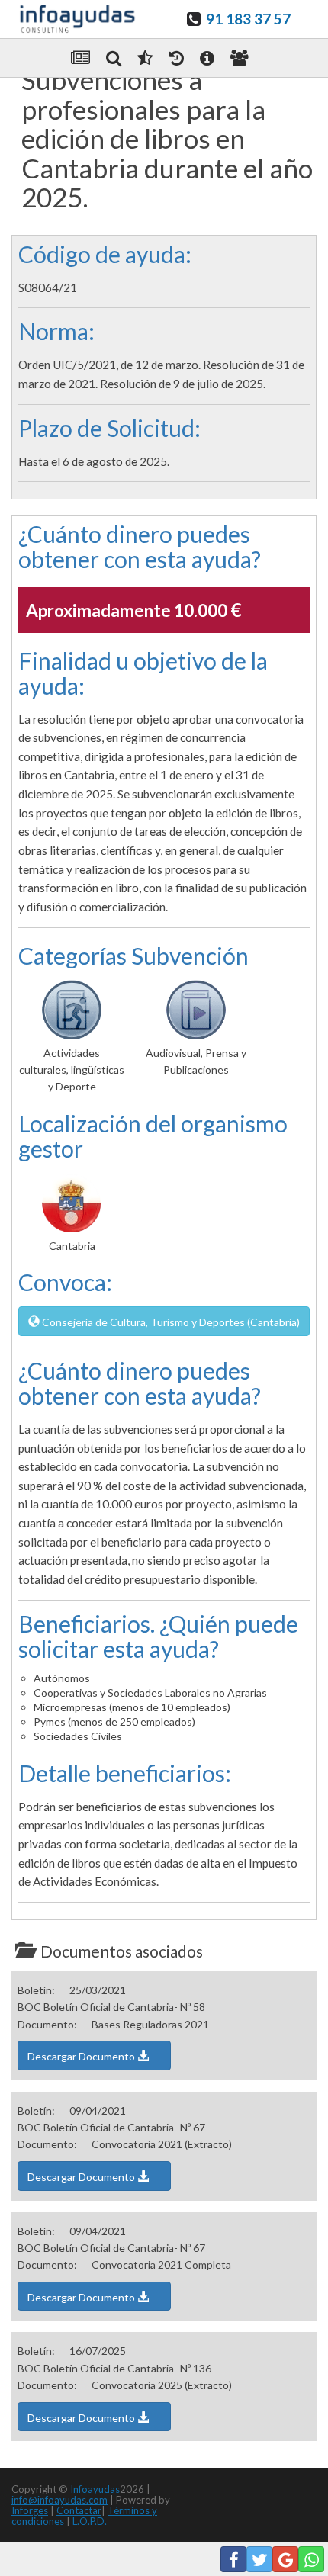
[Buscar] (114, 58)
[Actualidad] (80, 58)
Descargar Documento (82, 2056)
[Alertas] (177, 58)
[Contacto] (240, 58)
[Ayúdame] (207, 58)
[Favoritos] (145, 58)
